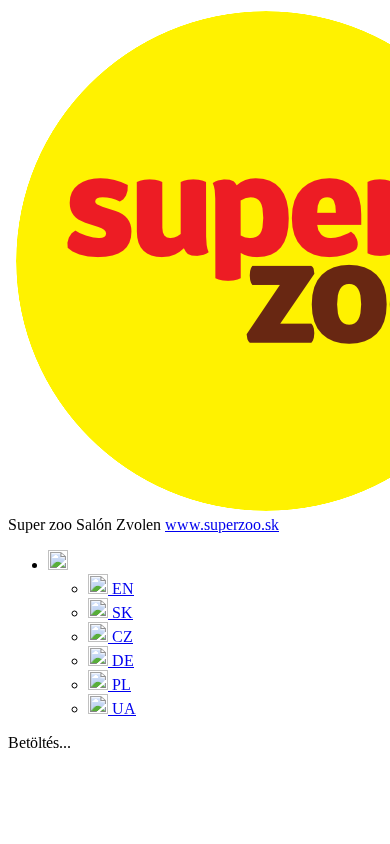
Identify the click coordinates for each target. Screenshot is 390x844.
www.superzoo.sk (222, 524)
